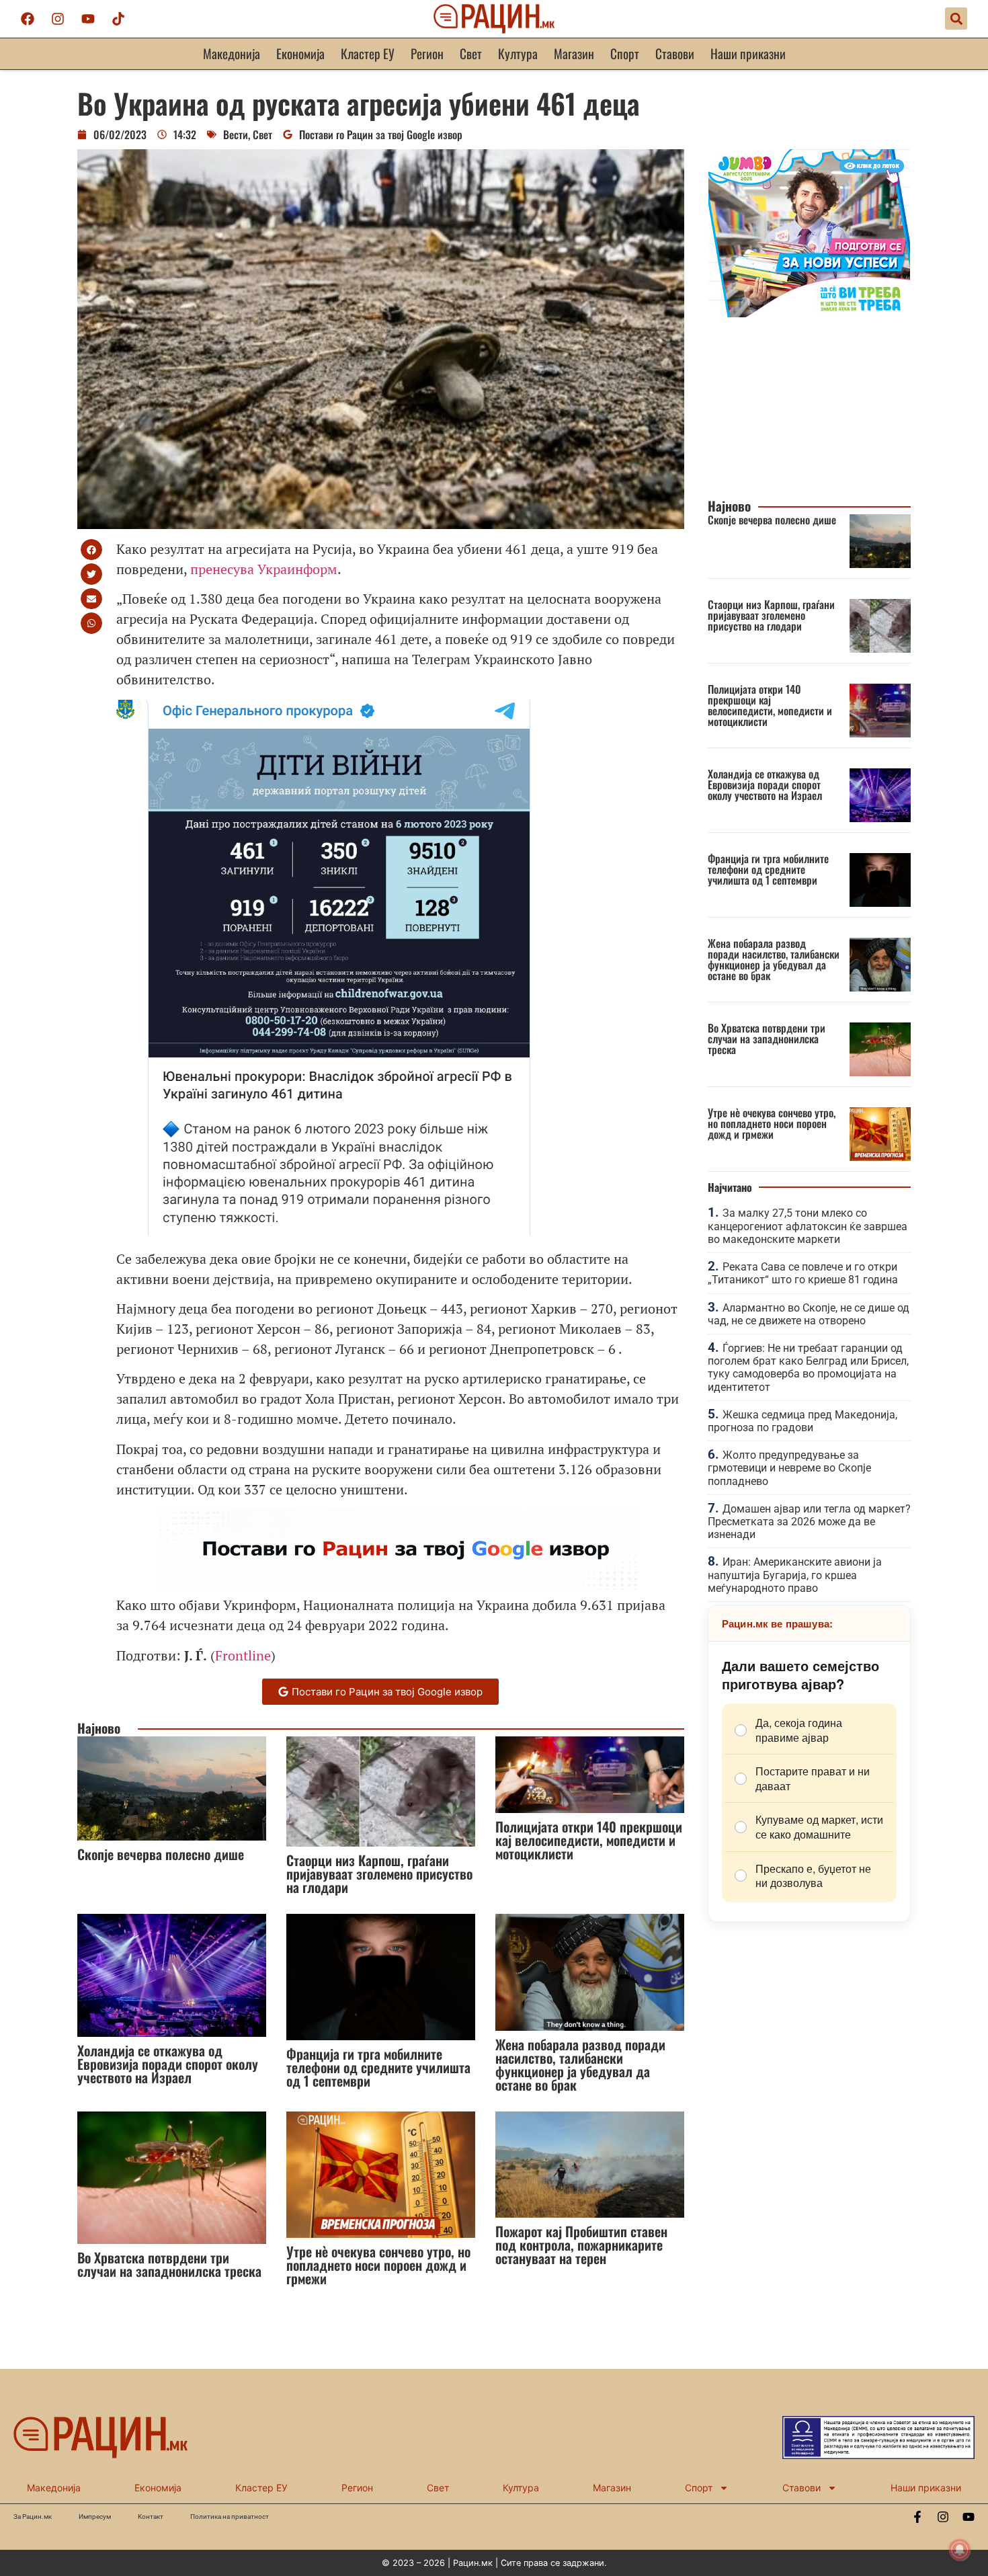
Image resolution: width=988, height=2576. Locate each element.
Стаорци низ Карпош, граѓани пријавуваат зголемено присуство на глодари (379, 1874)
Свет (471, 53)
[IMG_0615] (809, 313)
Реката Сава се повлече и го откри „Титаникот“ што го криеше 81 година (803, 1273)
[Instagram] (58, 19)
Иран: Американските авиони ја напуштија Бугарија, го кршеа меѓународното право (795, 1575)
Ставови (675, 53)
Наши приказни (748, 53)
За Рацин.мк (33, 2517)
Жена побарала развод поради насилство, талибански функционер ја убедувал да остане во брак (580, 2064)
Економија (300, 53)
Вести (236, 134)
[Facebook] (28, 19)
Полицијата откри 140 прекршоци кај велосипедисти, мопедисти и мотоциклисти (589, 1840)
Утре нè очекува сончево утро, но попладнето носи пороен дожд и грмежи (378, 2265)
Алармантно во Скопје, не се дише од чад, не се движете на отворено (809, 1314)
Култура (518, 53)
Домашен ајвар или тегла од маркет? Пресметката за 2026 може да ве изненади (809, 1522)
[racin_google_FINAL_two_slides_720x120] (399, 1585)
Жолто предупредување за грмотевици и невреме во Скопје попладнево (789, 1468)
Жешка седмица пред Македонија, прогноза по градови (802, 1421)
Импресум (95, 2517)
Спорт (625, 53)
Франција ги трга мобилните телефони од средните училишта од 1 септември (378, 2067)
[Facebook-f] (917, 2517)
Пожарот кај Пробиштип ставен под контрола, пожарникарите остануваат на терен (581, 2245)
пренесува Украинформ (264, 569)
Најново (99, 1728)
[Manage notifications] (960, 2550)
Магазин (574, 53)
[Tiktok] (118, 19)
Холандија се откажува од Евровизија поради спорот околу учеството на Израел (168, 2064)
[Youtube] (88, 19)
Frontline (243, 1655)
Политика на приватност (230, 2517)
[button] (956, 18)
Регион (427, 53)
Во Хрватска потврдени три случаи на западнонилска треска (169, 2264)
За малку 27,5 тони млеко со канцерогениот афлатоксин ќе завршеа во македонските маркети (808, 1226)
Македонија (232, 53)
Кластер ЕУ (368, 53)
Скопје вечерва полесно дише (161, 1854)
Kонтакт (151, 2517)
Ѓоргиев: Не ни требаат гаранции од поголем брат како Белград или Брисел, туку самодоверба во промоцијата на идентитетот (808, 1368)
